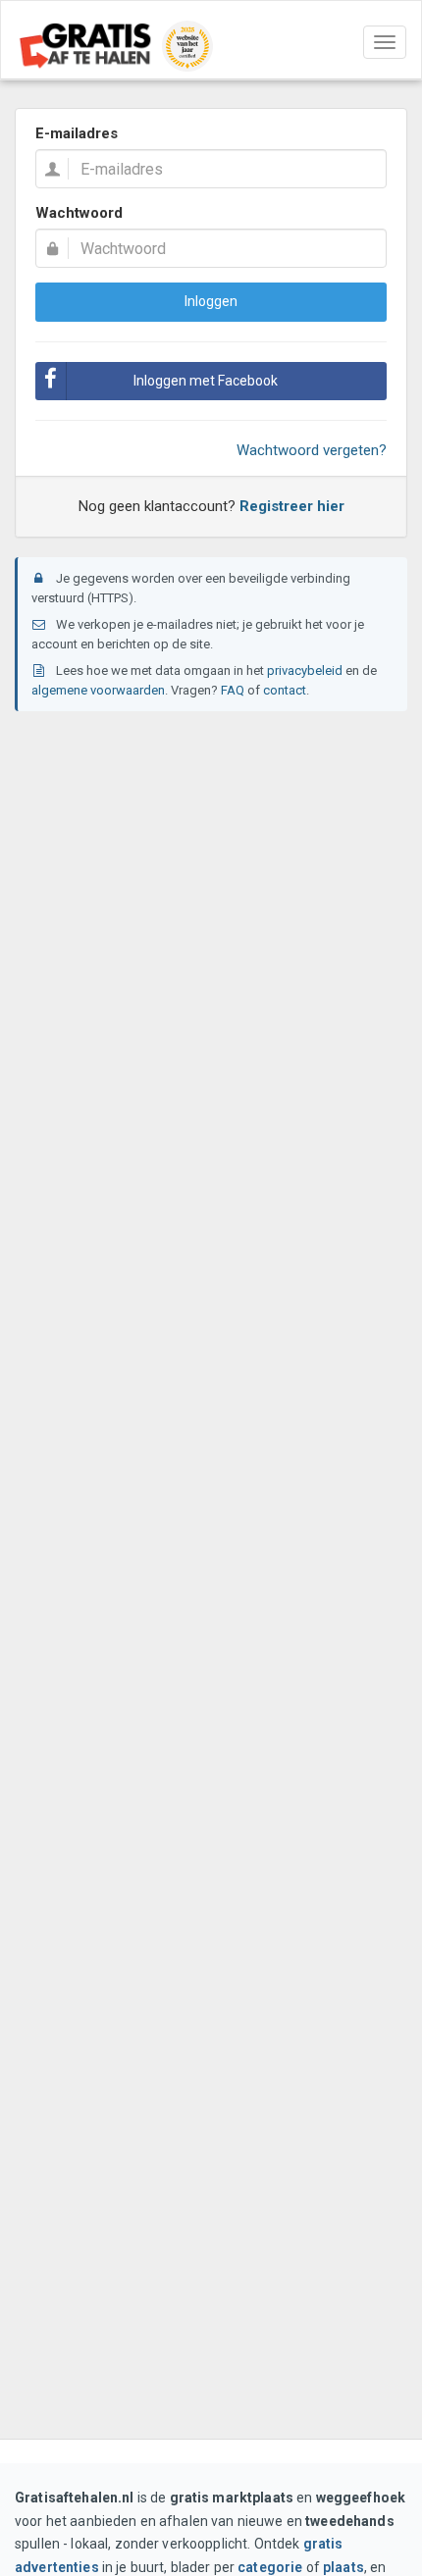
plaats (343, 2567)
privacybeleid (305, 670)
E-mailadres (77, 133)
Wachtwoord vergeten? (312, 450)
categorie (270, 2567)
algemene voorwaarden (98, 690)
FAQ (233, 690)
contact (285, 690)
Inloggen (211, 301)
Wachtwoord (79, 213)
